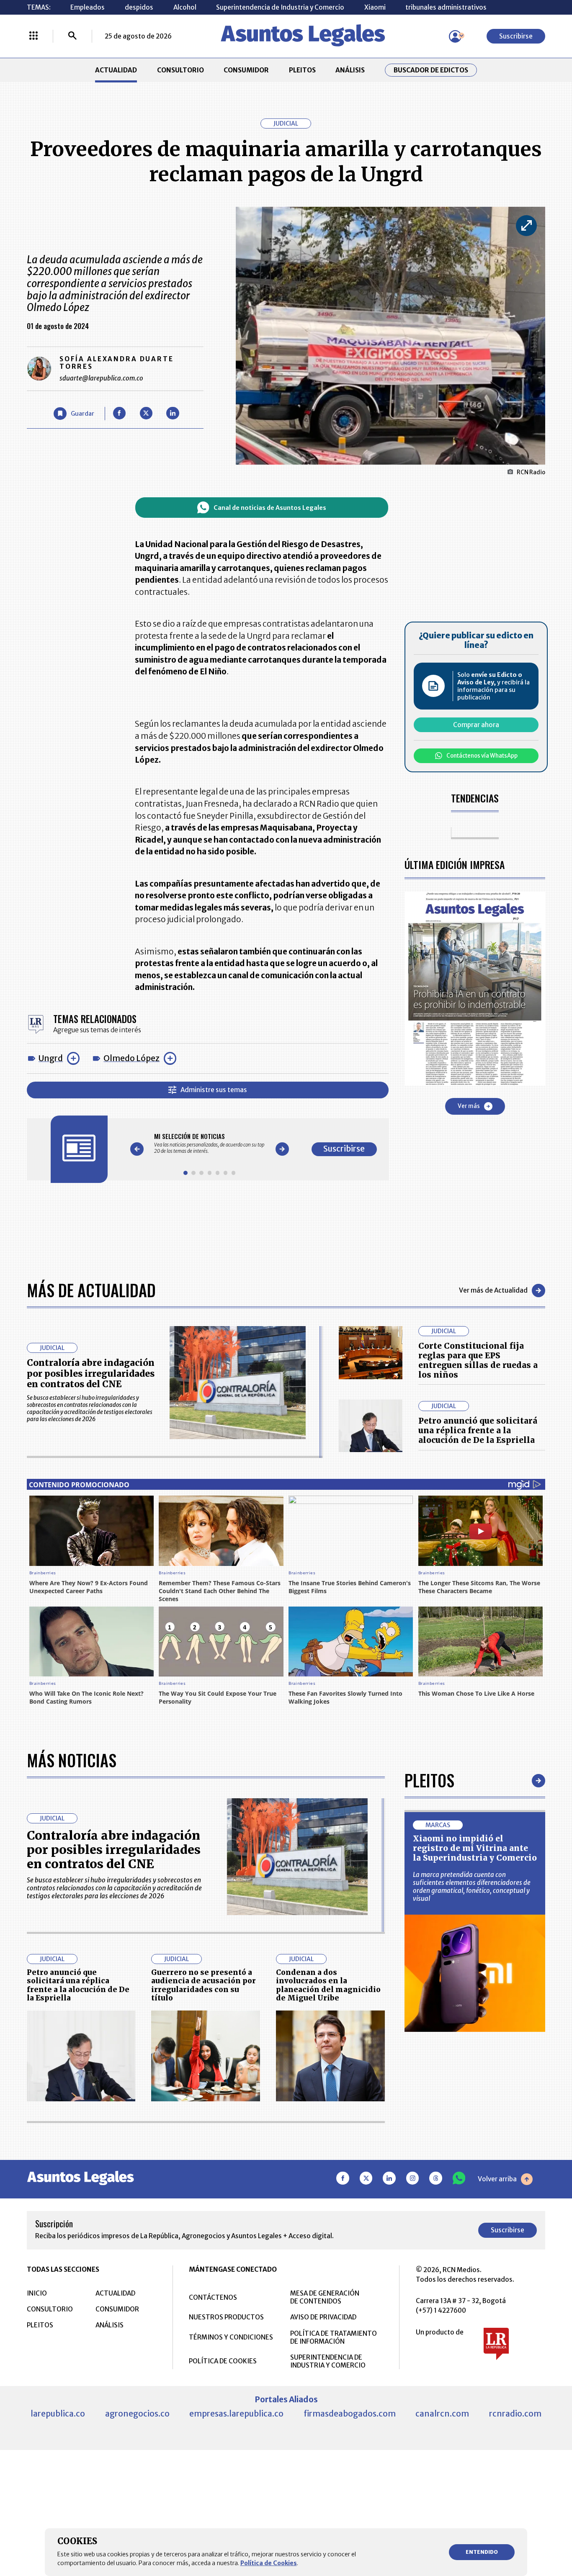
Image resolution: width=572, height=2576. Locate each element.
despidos (139, 7)
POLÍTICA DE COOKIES (223, 2361)
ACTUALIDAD (116, 70)
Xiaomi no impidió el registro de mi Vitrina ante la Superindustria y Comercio (475, 1848)
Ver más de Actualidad (493, 1290)
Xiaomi (375, 7)
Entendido (482, 2552)
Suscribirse (516, 36)
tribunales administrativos (446, 7)
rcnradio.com (515, 2414)
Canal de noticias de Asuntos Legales (270, 508)
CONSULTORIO (180, 70)
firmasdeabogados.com (350, 2414)
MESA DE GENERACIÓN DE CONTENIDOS (325, 2297)
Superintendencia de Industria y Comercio (280, 7)
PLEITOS (302, 70)
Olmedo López (131, 1058)
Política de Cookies (269, 2563)
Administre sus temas (214, 1090)
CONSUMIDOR (246, 70)
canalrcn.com (442, 2414)
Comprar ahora (476, 725)
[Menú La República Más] (33, 36)
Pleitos (429, 1780)
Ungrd (51, 1058)
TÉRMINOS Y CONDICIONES (231, 2337)
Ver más (469, 1106)
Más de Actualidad (91, 1290)
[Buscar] (72, 36)
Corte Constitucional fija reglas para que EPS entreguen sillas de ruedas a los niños (478, 1360)
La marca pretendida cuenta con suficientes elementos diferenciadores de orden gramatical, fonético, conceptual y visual (472, 1887)
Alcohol (185, 7)
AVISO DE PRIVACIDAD (323, 2317)
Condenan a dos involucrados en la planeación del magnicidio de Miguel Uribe (328, 1985)
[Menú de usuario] (455, 36)
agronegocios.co (137, 2414)
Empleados (88, 7)
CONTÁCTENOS (213, 2297)
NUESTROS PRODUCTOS (226, 2317)
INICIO (37, 2293)
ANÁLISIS (350, 70)
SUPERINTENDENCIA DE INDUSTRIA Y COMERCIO (328, 2361)
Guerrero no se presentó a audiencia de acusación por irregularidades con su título (204, 1985)
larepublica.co (58, 2414)
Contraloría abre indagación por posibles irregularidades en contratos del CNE (91, 1373)
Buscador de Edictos (431, 70)
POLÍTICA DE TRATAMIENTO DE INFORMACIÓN (334, 2337)
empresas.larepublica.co (236, 2414)
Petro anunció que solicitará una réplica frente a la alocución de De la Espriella (478, 1430)
